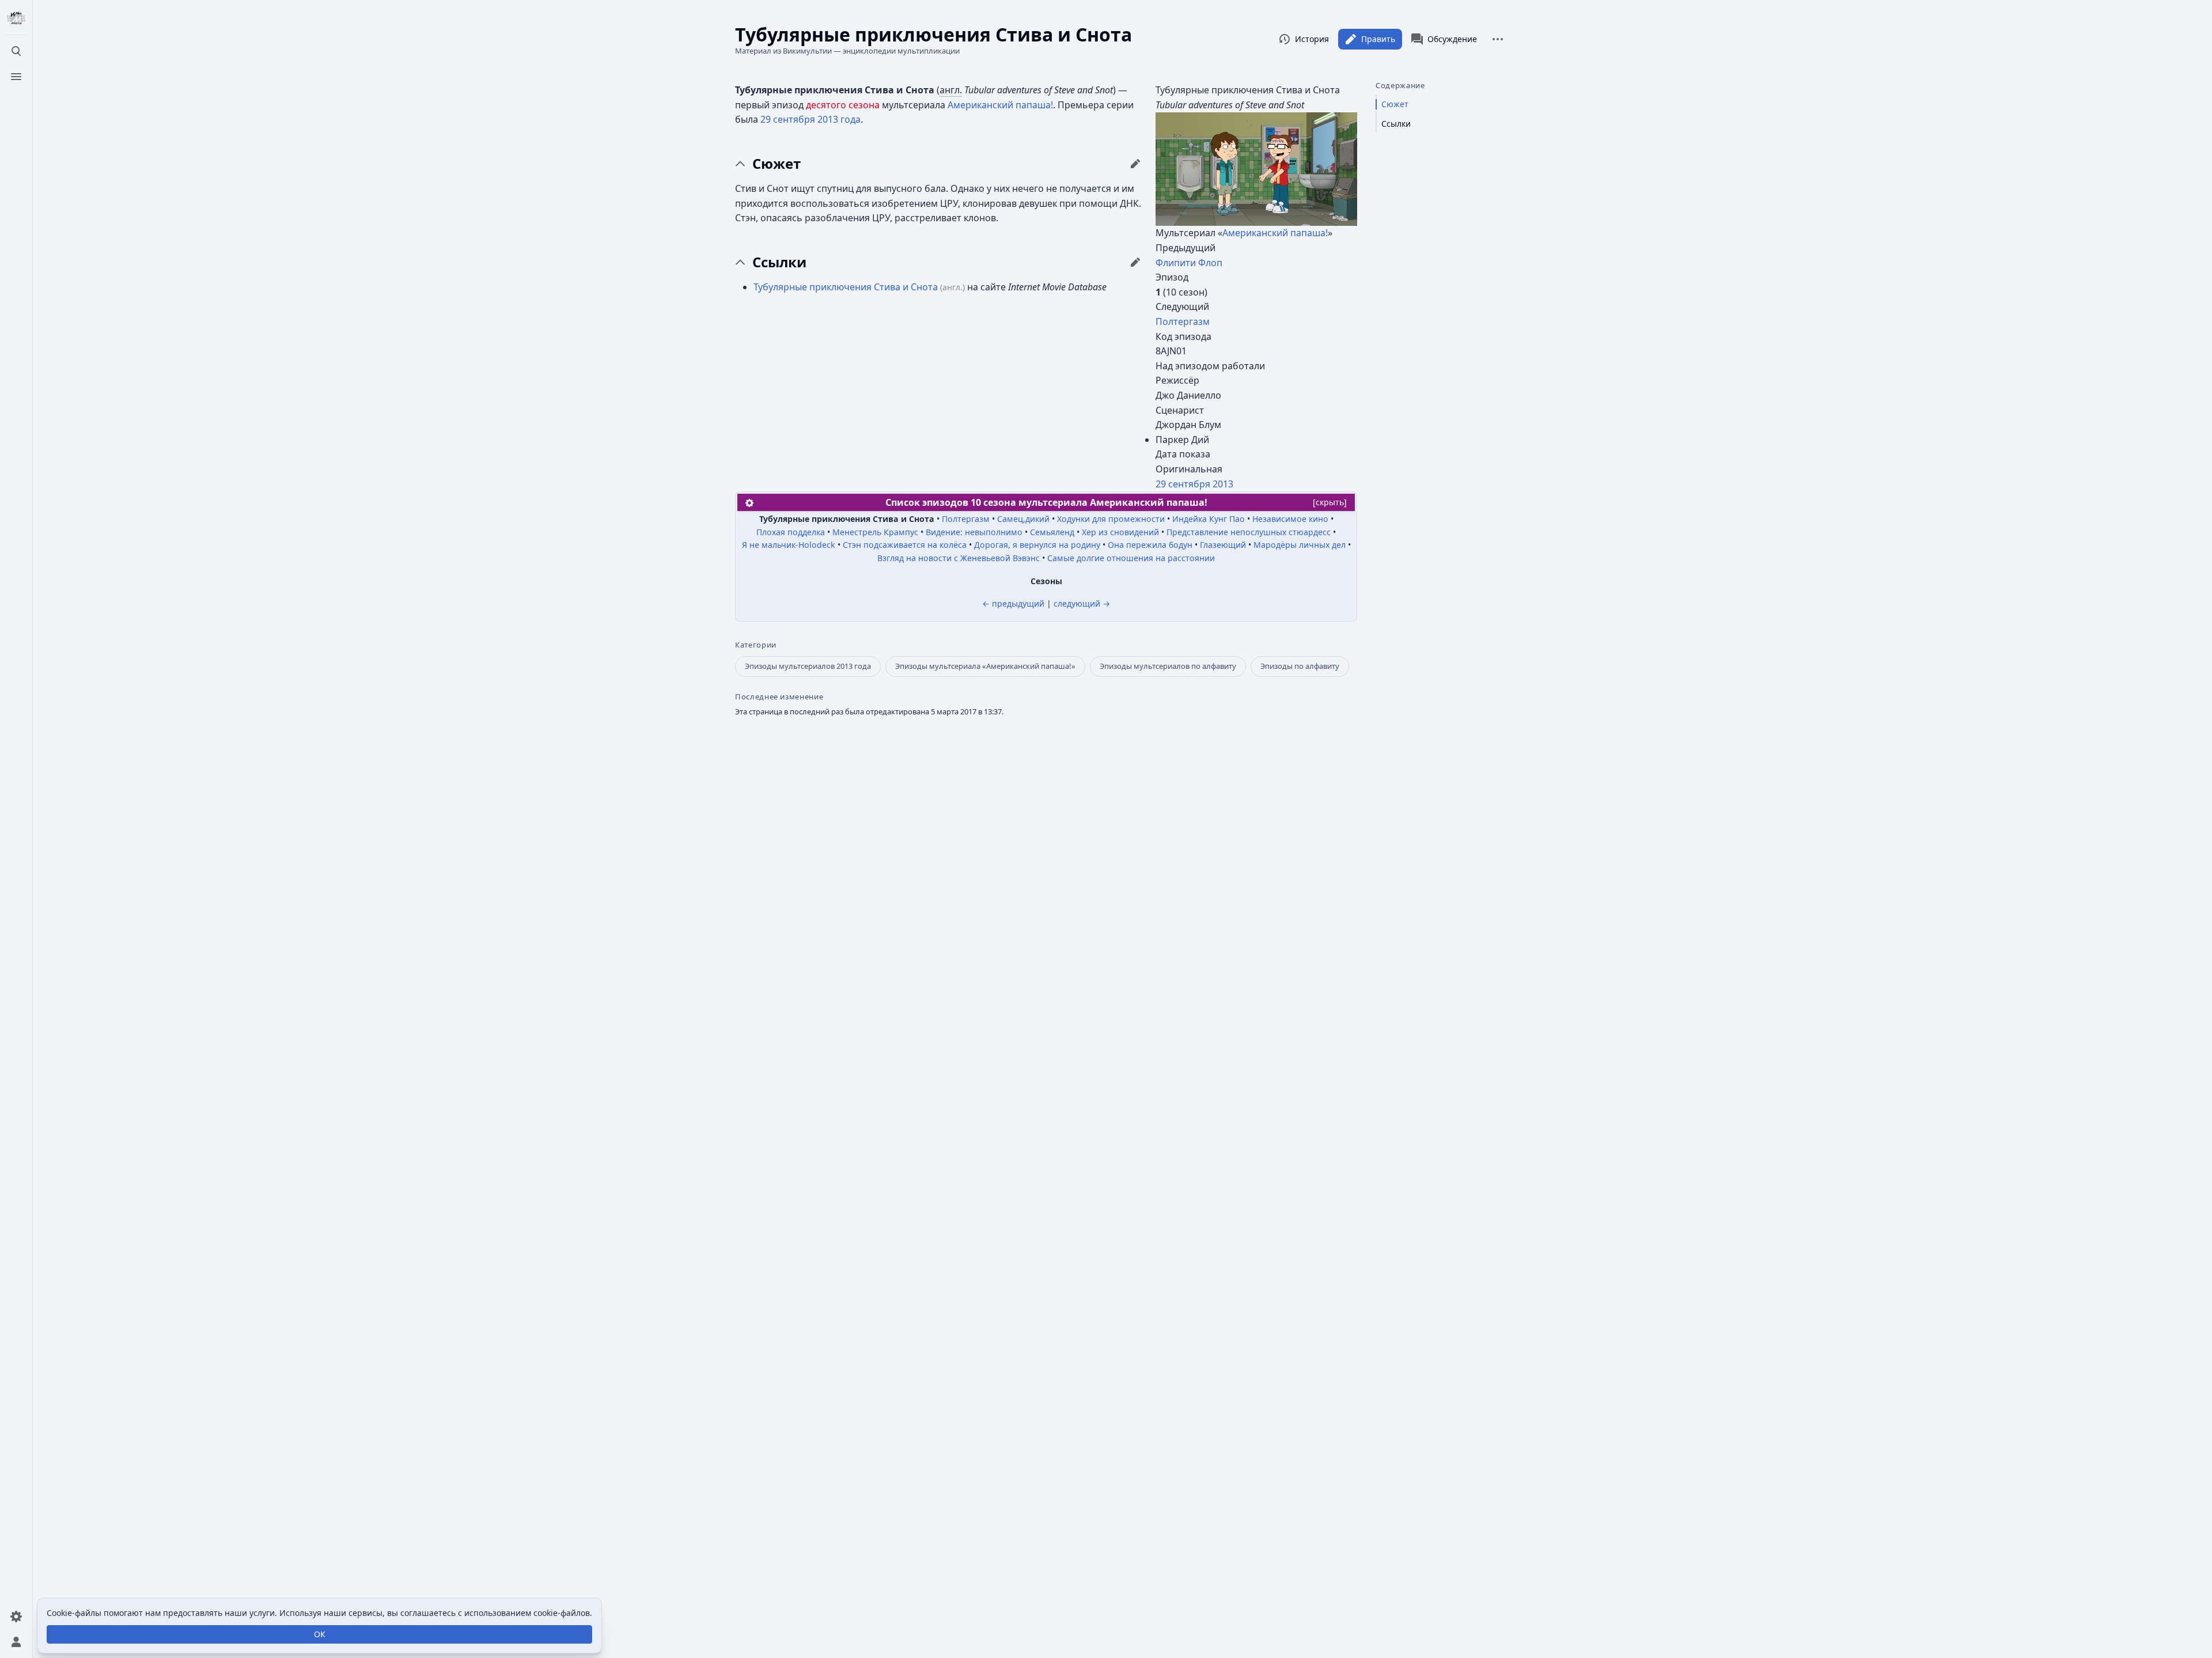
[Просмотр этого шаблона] (749, 502)
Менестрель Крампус (875, 532)
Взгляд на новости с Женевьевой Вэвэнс (959, 558)
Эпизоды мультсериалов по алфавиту (1168, 666)
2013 (1223, 484)
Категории (756, 645)
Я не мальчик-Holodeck (789, 545)
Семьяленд (1052, 532)
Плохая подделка (791, 532)
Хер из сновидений (1120, 532)
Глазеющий (1223, 545)
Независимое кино (1290, 519)
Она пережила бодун (1150, 545)
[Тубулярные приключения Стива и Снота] (1256, 168)
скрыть (1330, 502)
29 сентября (1183, 484)
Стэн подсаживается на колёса (905, 545)
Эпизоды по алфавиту (1300, 666)
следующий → (1082, 603)
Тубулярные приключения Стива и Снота (846, 287)
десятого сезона (843, 105)
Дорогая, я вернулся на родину (1037, 545)
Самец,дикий (1023, 519)
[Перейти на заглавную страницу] (16, 18)
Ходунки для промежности (1111, 519)
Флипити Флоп (1189, 263)
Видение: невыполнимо (974, 532)
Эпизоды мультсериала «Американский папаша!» (985, 666)
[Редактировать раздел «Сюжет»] (1135, 164)
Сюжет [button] (777, 164)
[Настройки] (16, 1617)
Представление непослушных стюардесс (1249, 532)
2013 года (839, 119)
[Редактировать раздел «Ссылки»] (1135, 262)
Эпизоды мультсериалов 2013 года (808, 666)
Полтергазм (1183, 321)
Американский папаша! (1275, 233)
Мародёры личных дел (1300, 545)
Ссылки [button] (779, 262)
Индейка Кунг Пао (1209, 519)
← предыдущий (1013, 603)
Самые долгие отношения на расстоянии (1131, 558)
